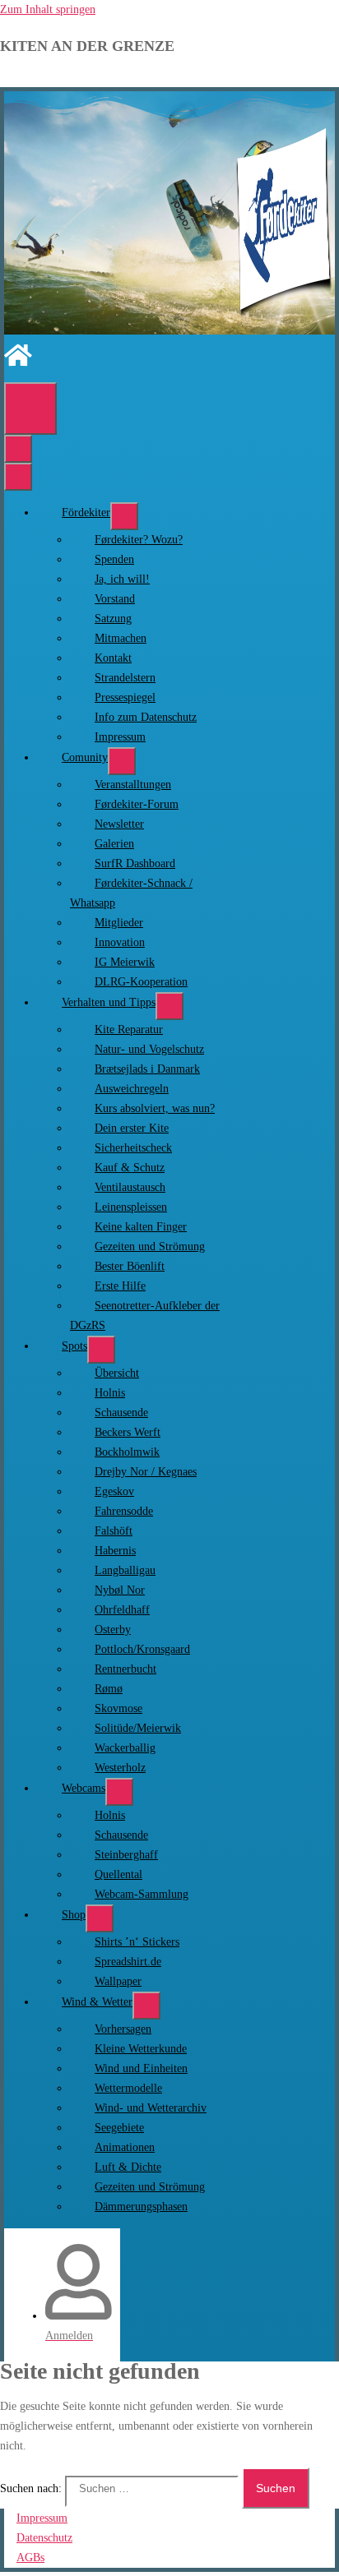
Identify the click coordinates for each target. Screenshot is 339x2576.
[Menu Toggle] (30, 409)
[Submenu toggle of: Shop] (100, 1918)
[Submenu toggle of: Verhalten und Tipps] (169, 1006)
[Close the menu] (18, 477)
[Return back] (18, 449)
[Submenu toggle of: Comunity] (122, 761)
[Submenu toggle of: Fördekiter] (124, 516)
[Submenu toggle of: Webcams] (119, 1792)
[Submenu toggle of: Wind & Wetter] (146, 2006)
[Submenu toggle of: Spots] (101, 1350)
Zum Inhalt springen (48, 9)
